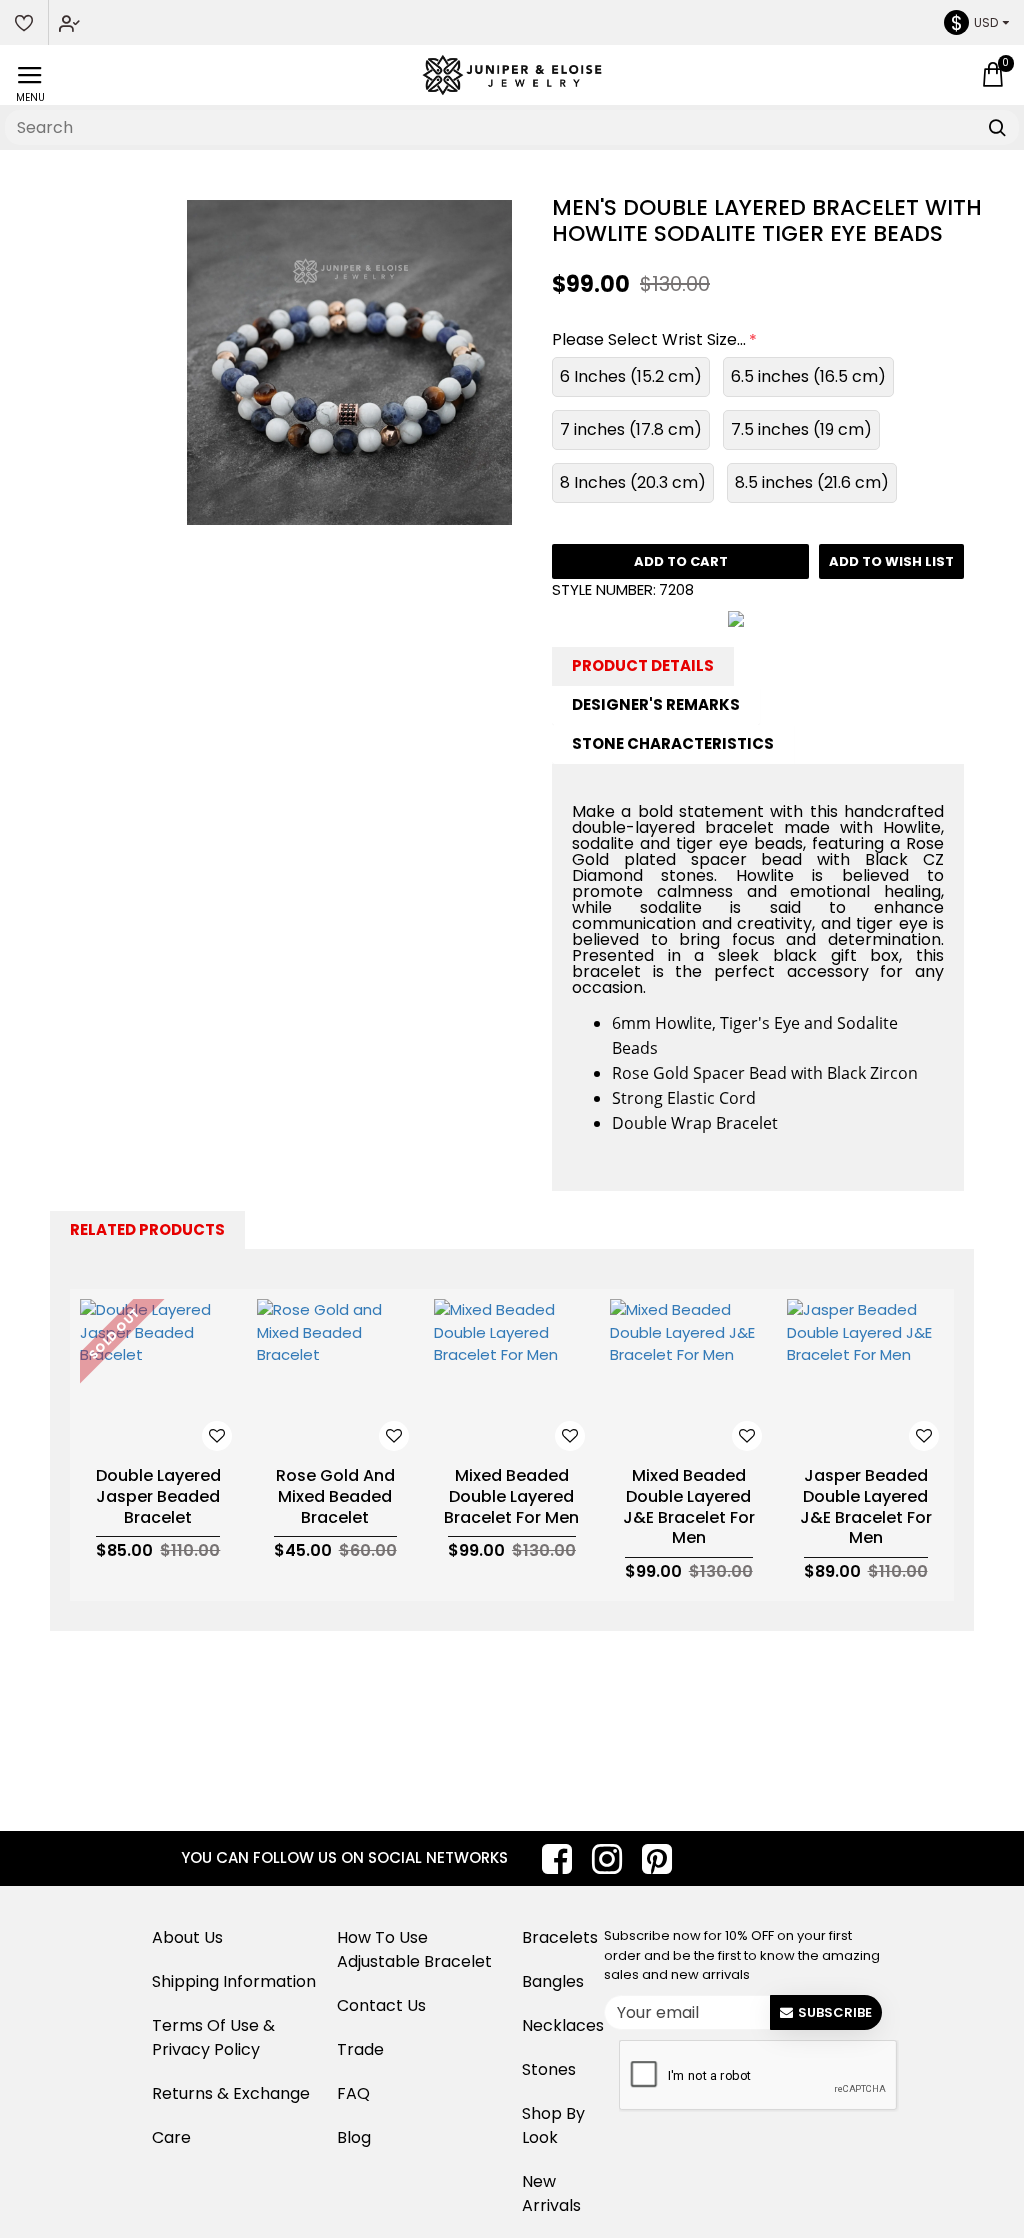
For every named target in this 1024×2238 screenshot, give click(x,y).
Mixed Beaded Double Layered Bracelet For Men (511, 1497)
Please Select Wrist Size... (649, 339)
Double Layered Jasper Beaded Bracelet (158, 1497)
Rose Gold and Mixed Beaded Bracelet (335, 1497)
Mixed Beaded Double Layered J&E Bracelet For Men (689, 1507)
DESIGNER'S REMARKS (656, 704)
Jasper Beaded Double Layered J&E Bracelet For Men (866, 1507)
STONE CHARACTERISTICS (673, 743)
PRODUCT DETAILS (643, 665)
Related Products (147, 1229)
